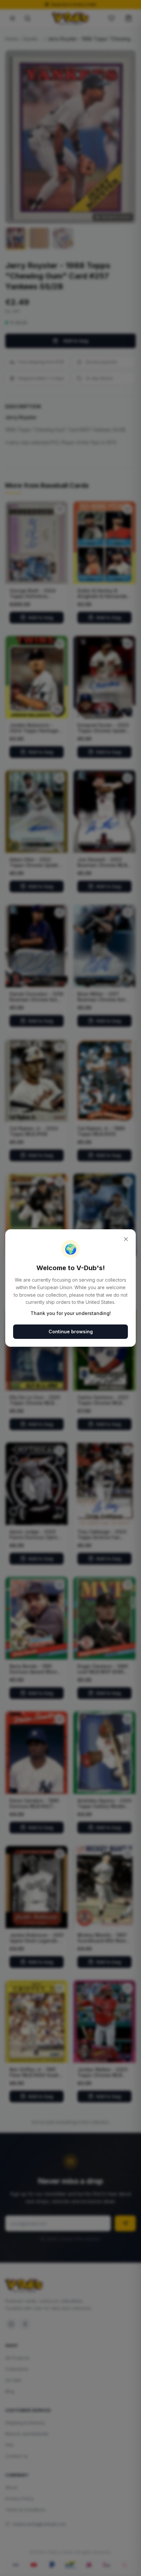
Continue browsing (71, 1332)
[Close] (126, 1239)
